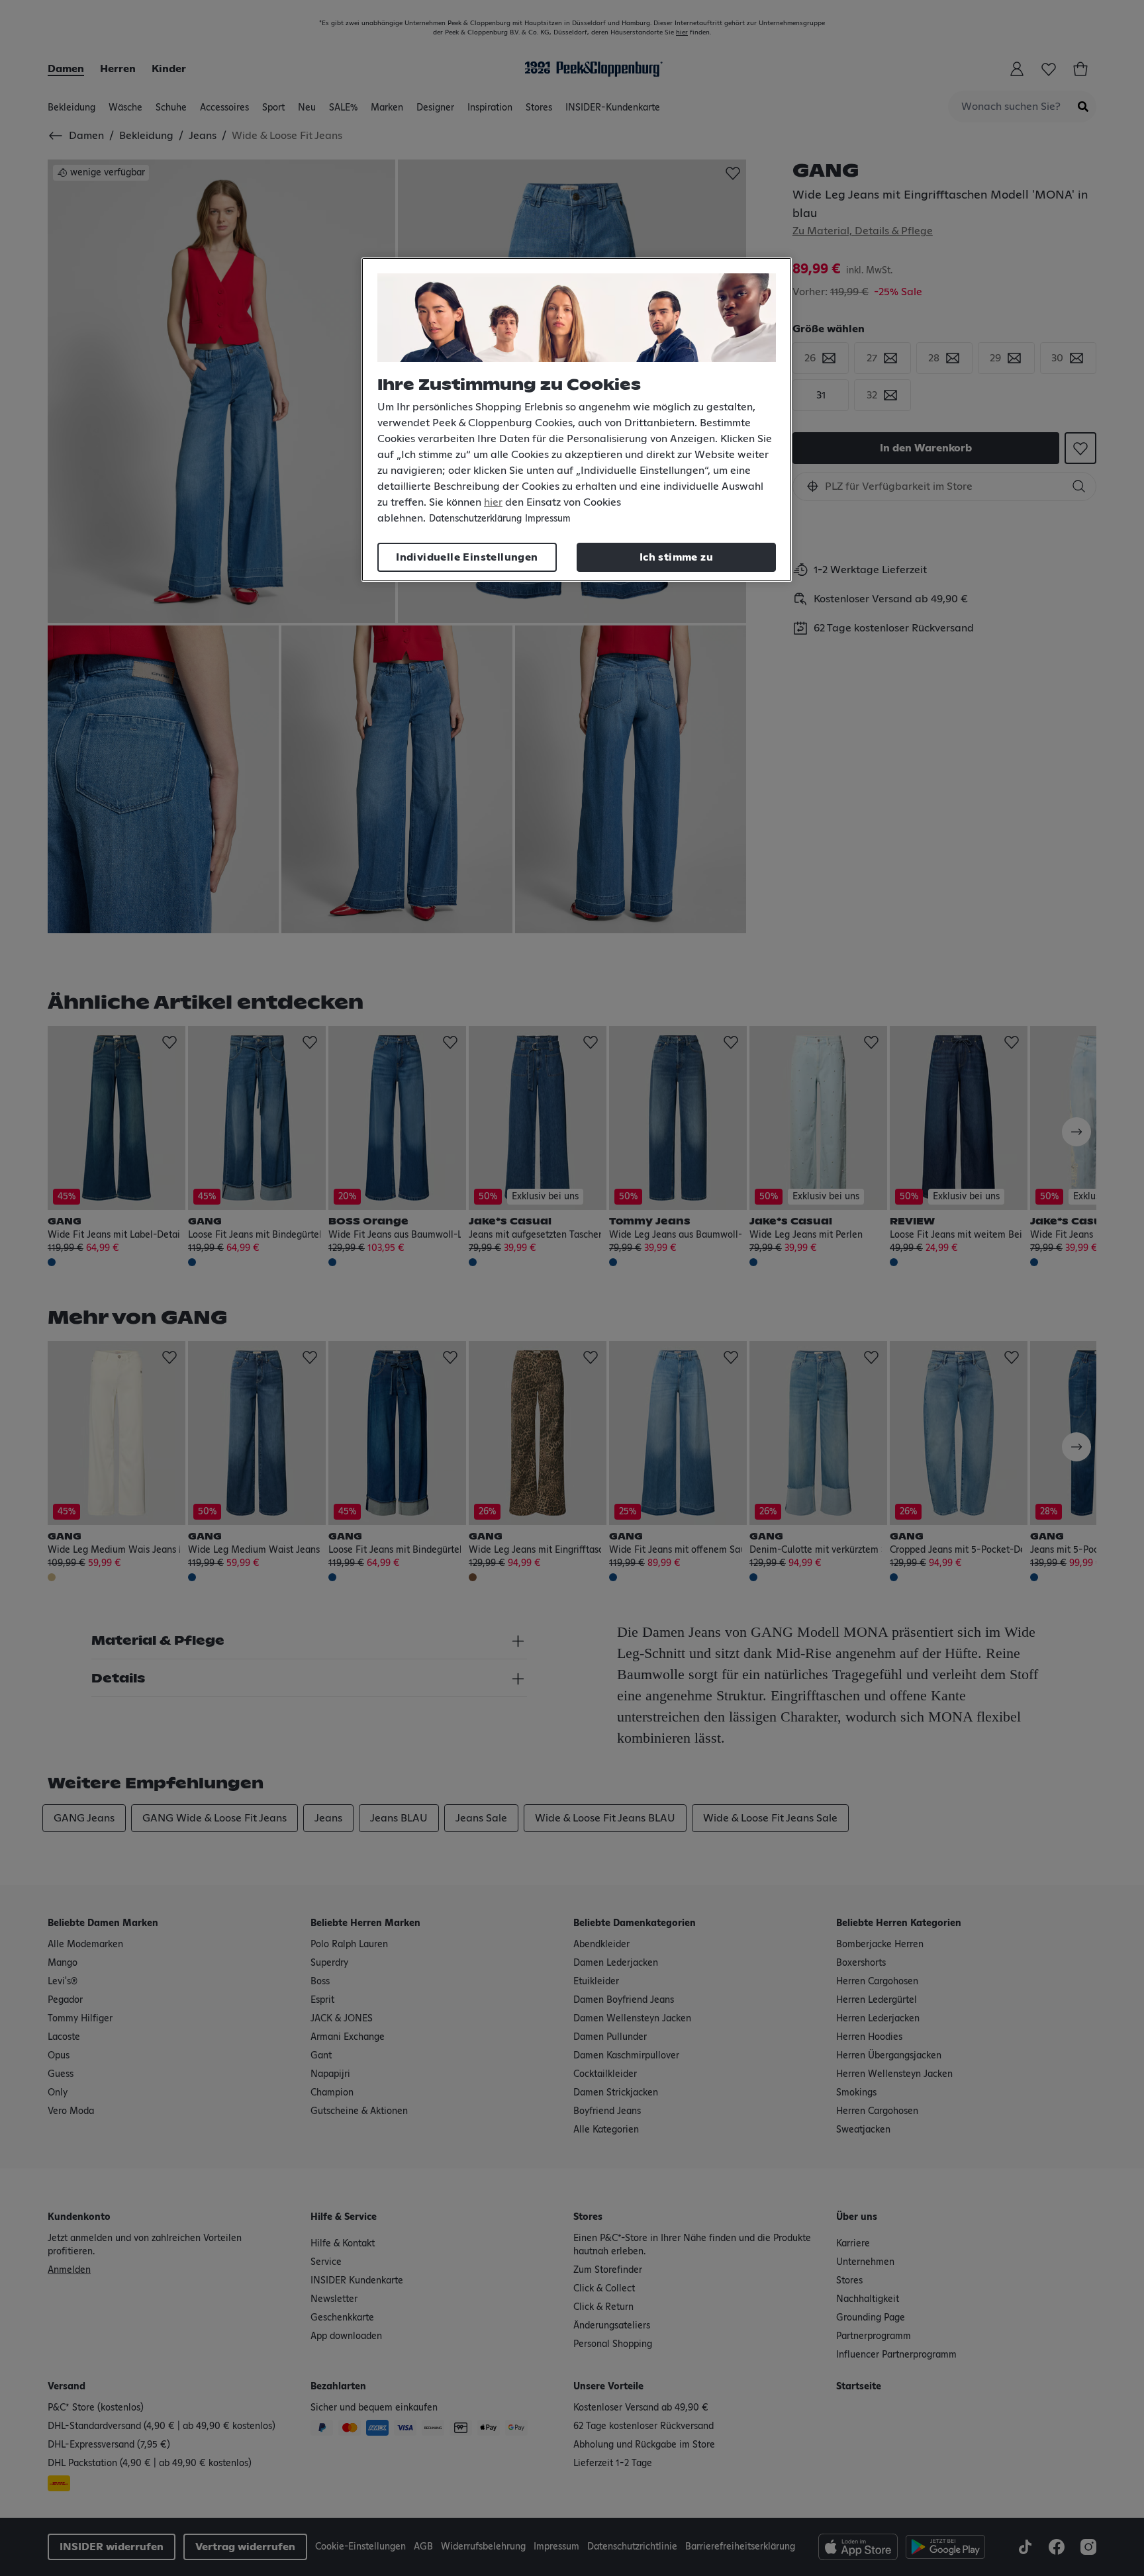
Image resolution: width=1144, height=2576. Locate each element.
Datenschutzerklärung (475, 519)
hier (493, 502)
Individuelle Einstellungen (467, 557)
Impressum (548, 519)
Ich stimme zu (676, 557)
